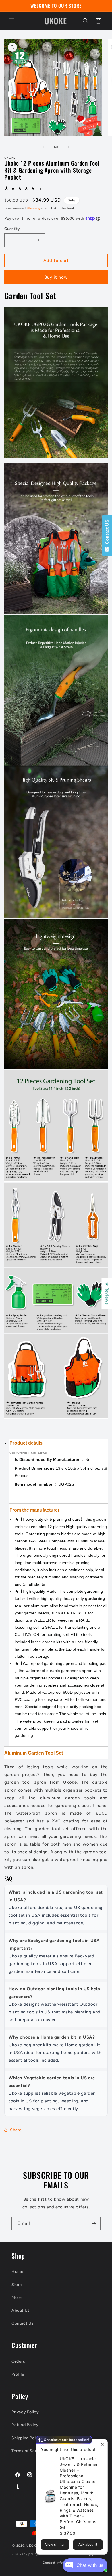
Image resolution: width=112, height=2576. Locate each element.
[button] (11, 21)
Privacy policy (27, 2554)
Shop (17, 2285)
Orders (18, 2361)
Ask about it (88, 2544)
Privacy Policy (25, 2412)
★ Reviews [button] (107, 1293)
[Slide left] (43, 147)
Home (17, 2272)
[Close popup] (102, 2444)
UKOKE (32, 2546)
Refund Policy (25, 2425)
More (17, 2298)
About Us (21, 2310)
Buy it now (56, 277)
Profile (18, 2374)
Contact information (59, 2563)
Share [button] (16, 2130)
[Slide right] (69, 147)
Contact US (107, 533)
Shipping (34, 208)
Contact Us (23, 2323)
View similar (55, 2544)
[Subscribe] (94, 2224)
